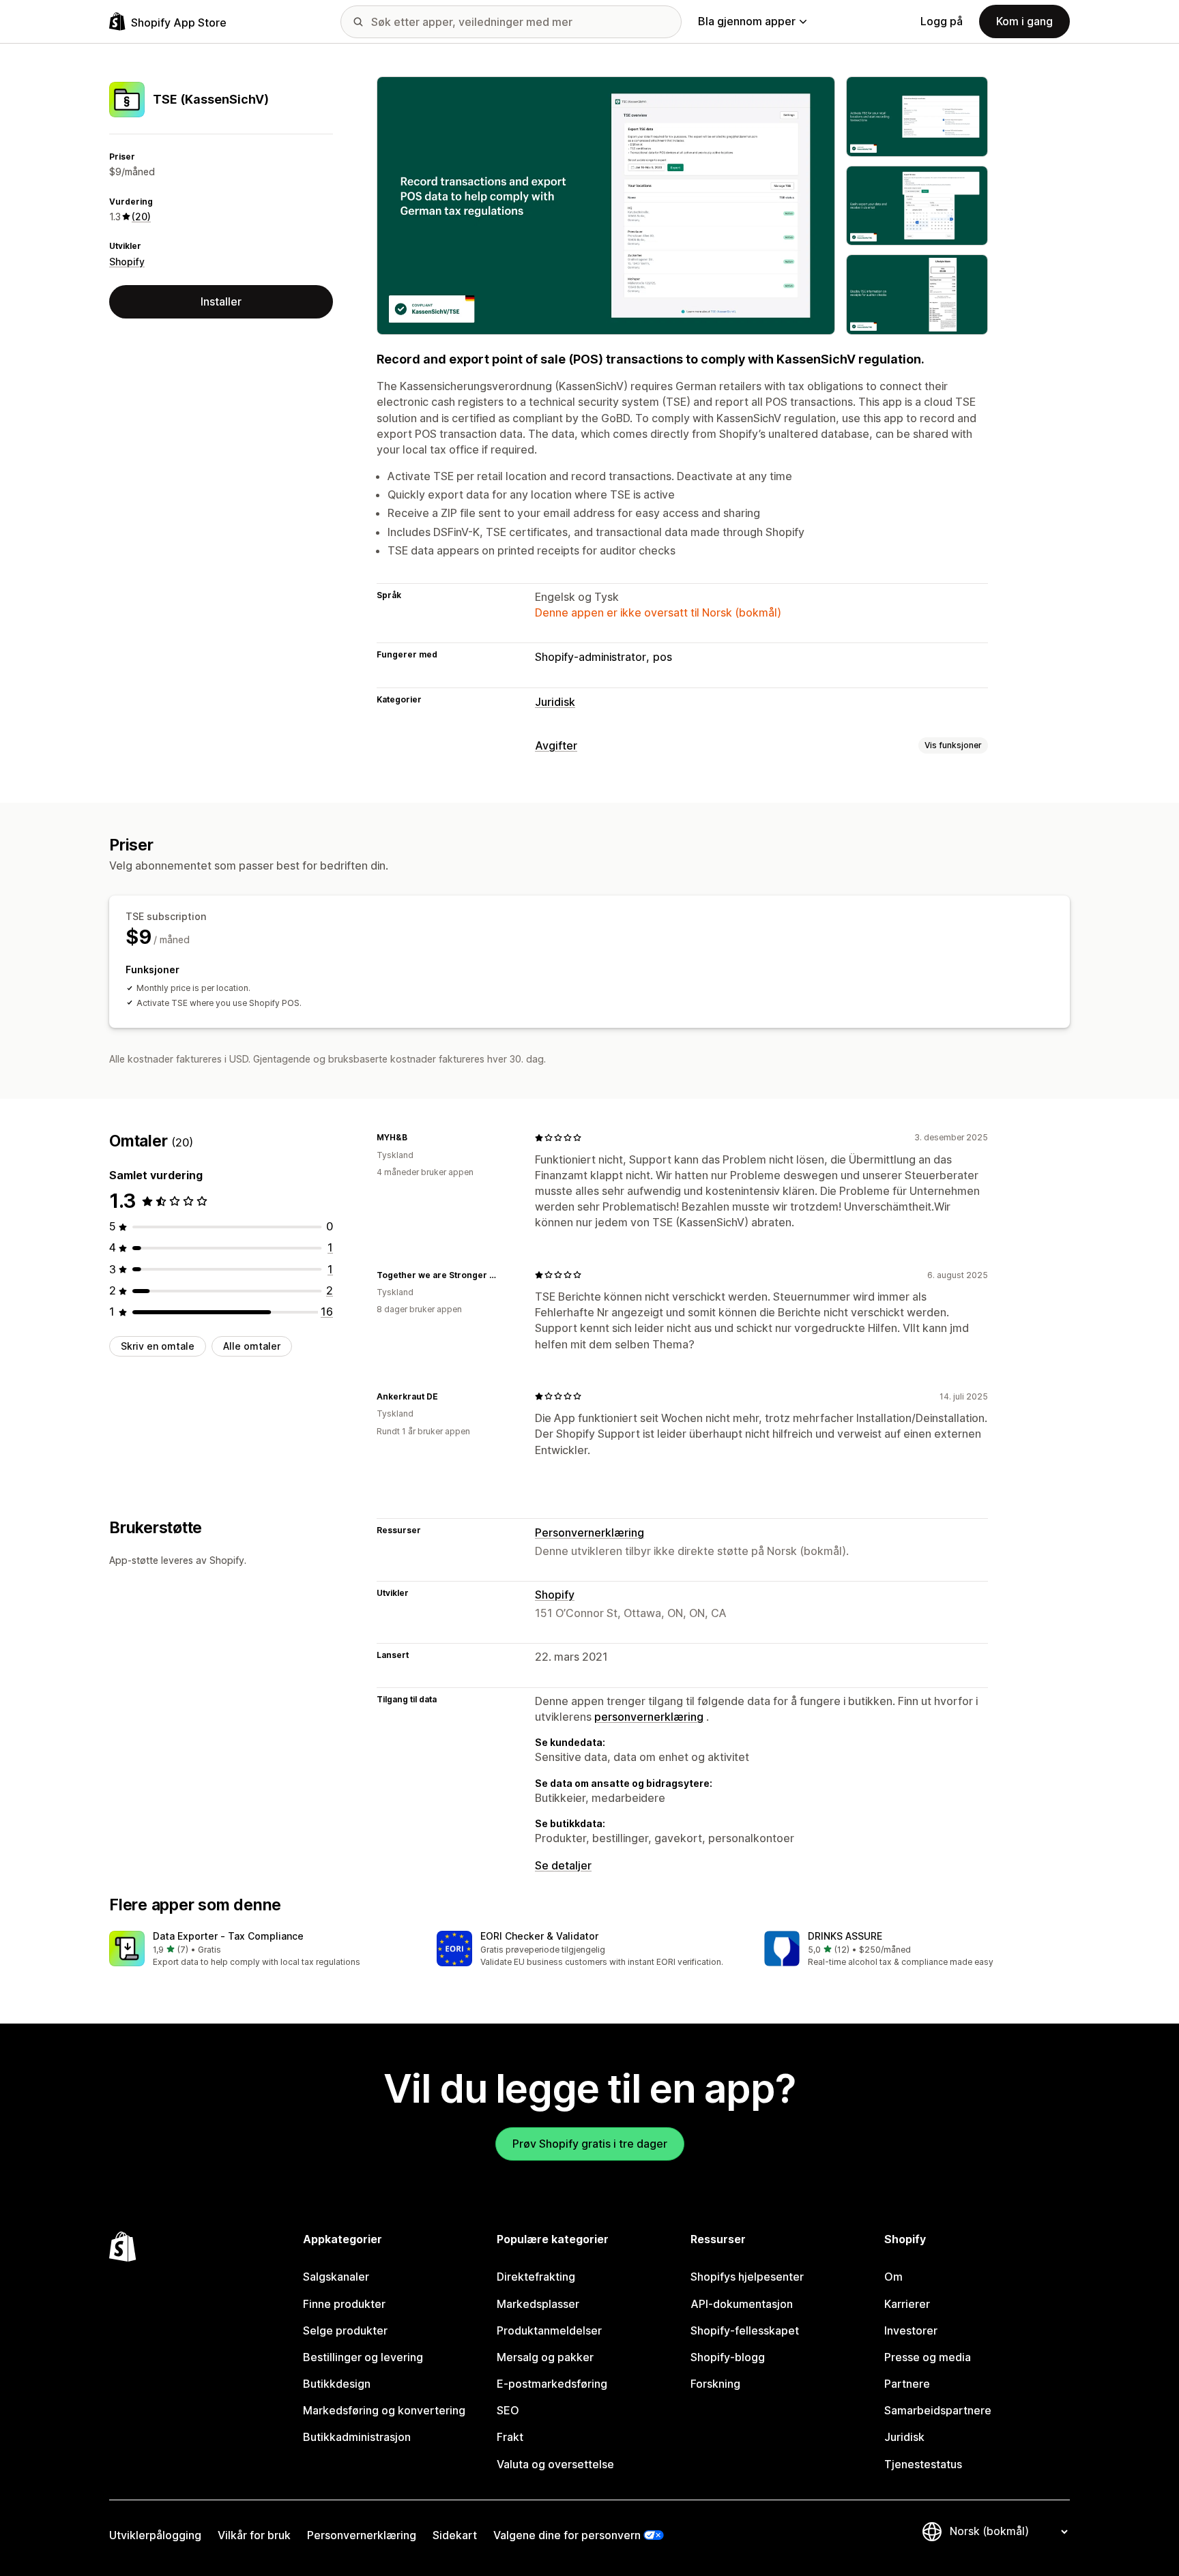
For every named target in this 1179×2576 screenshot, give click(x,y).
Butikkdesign (337, 2384)
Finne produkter (344, 2304)
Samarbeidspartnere (938, 2410)
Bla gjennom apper (747, 21)
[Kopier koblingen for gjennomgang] (416, 1138)
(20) (141, 217)
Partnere (907, 2384)
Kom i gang (1024, 21)
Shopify (127, 262)
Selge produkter (345, 2330)
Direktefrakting (536, 2277)
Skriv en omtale (158, 1346)
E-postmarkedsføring (552, 2384)
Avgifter (556, 745)
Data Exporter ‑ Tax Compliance (228, 1936)
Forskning (715, 2384)
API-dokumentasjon (742, 2304)
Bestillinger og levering (363, 2357)
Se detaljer (563, 1865)
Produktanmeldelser (549, 2330)
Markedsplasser (538, 2304)
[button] (262, 1950)
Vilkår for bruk (254, 2535)
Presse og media (928, 2357)
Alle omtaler (252, 1346)
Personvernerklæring (589, 1533)
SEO (508, 2410)
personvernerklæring (649, 1717)
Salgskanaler (336, 2277)
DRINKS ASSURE (845, 1936)
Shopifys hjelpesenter (747, 2277)
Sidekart (455, 2535)
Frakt (510, 2437)
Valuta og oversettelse (555, 2464)
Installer (221, 301)
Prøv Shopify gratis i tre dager (590, 2144)
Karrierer (907, 2304)
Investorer (911, 2330)
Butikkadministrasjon (357, 2437)
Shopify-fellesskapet (745, 2330)
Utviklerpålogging (155, 2535)
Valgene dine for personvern (567, 2535)
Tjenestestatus (923, 2464)
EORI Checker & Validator (539, 1936)
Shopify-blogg (728, 2357)
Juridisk (555, 702)
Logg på (942, 21)
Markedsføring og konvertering (384, 2410)
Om (893, 2277)
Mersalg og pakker (545, 2357)
